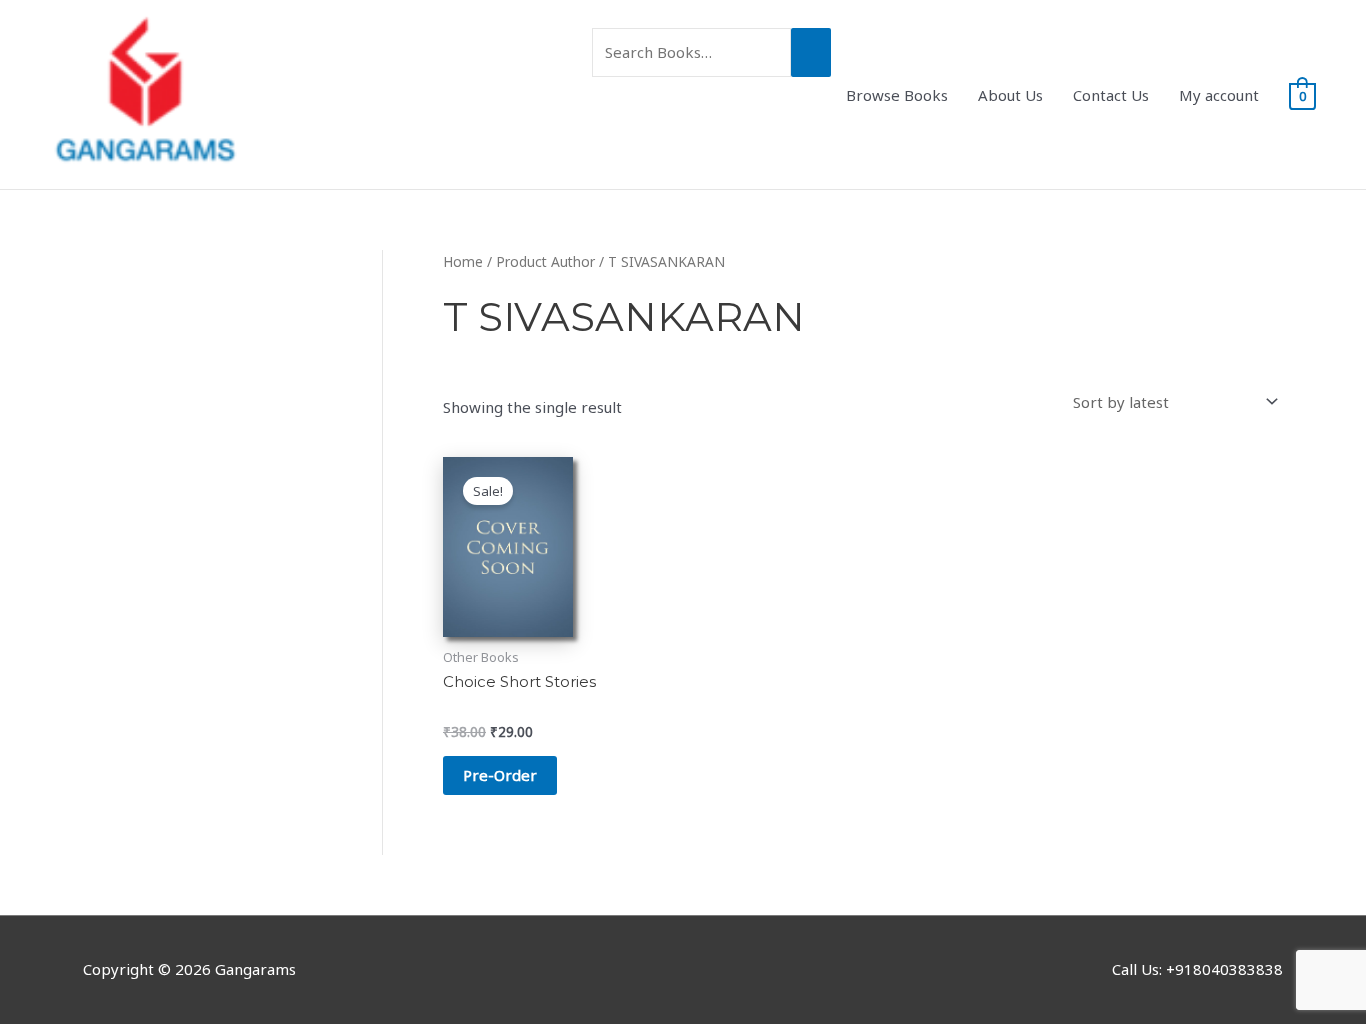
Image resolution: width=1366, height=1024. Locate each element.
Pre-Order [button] (500, 775)
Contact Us (1111, 95)
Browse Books (897, 95)
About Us (1010, 95)
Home (463, 261)
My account (1219, 95)
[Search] (811, 52)
